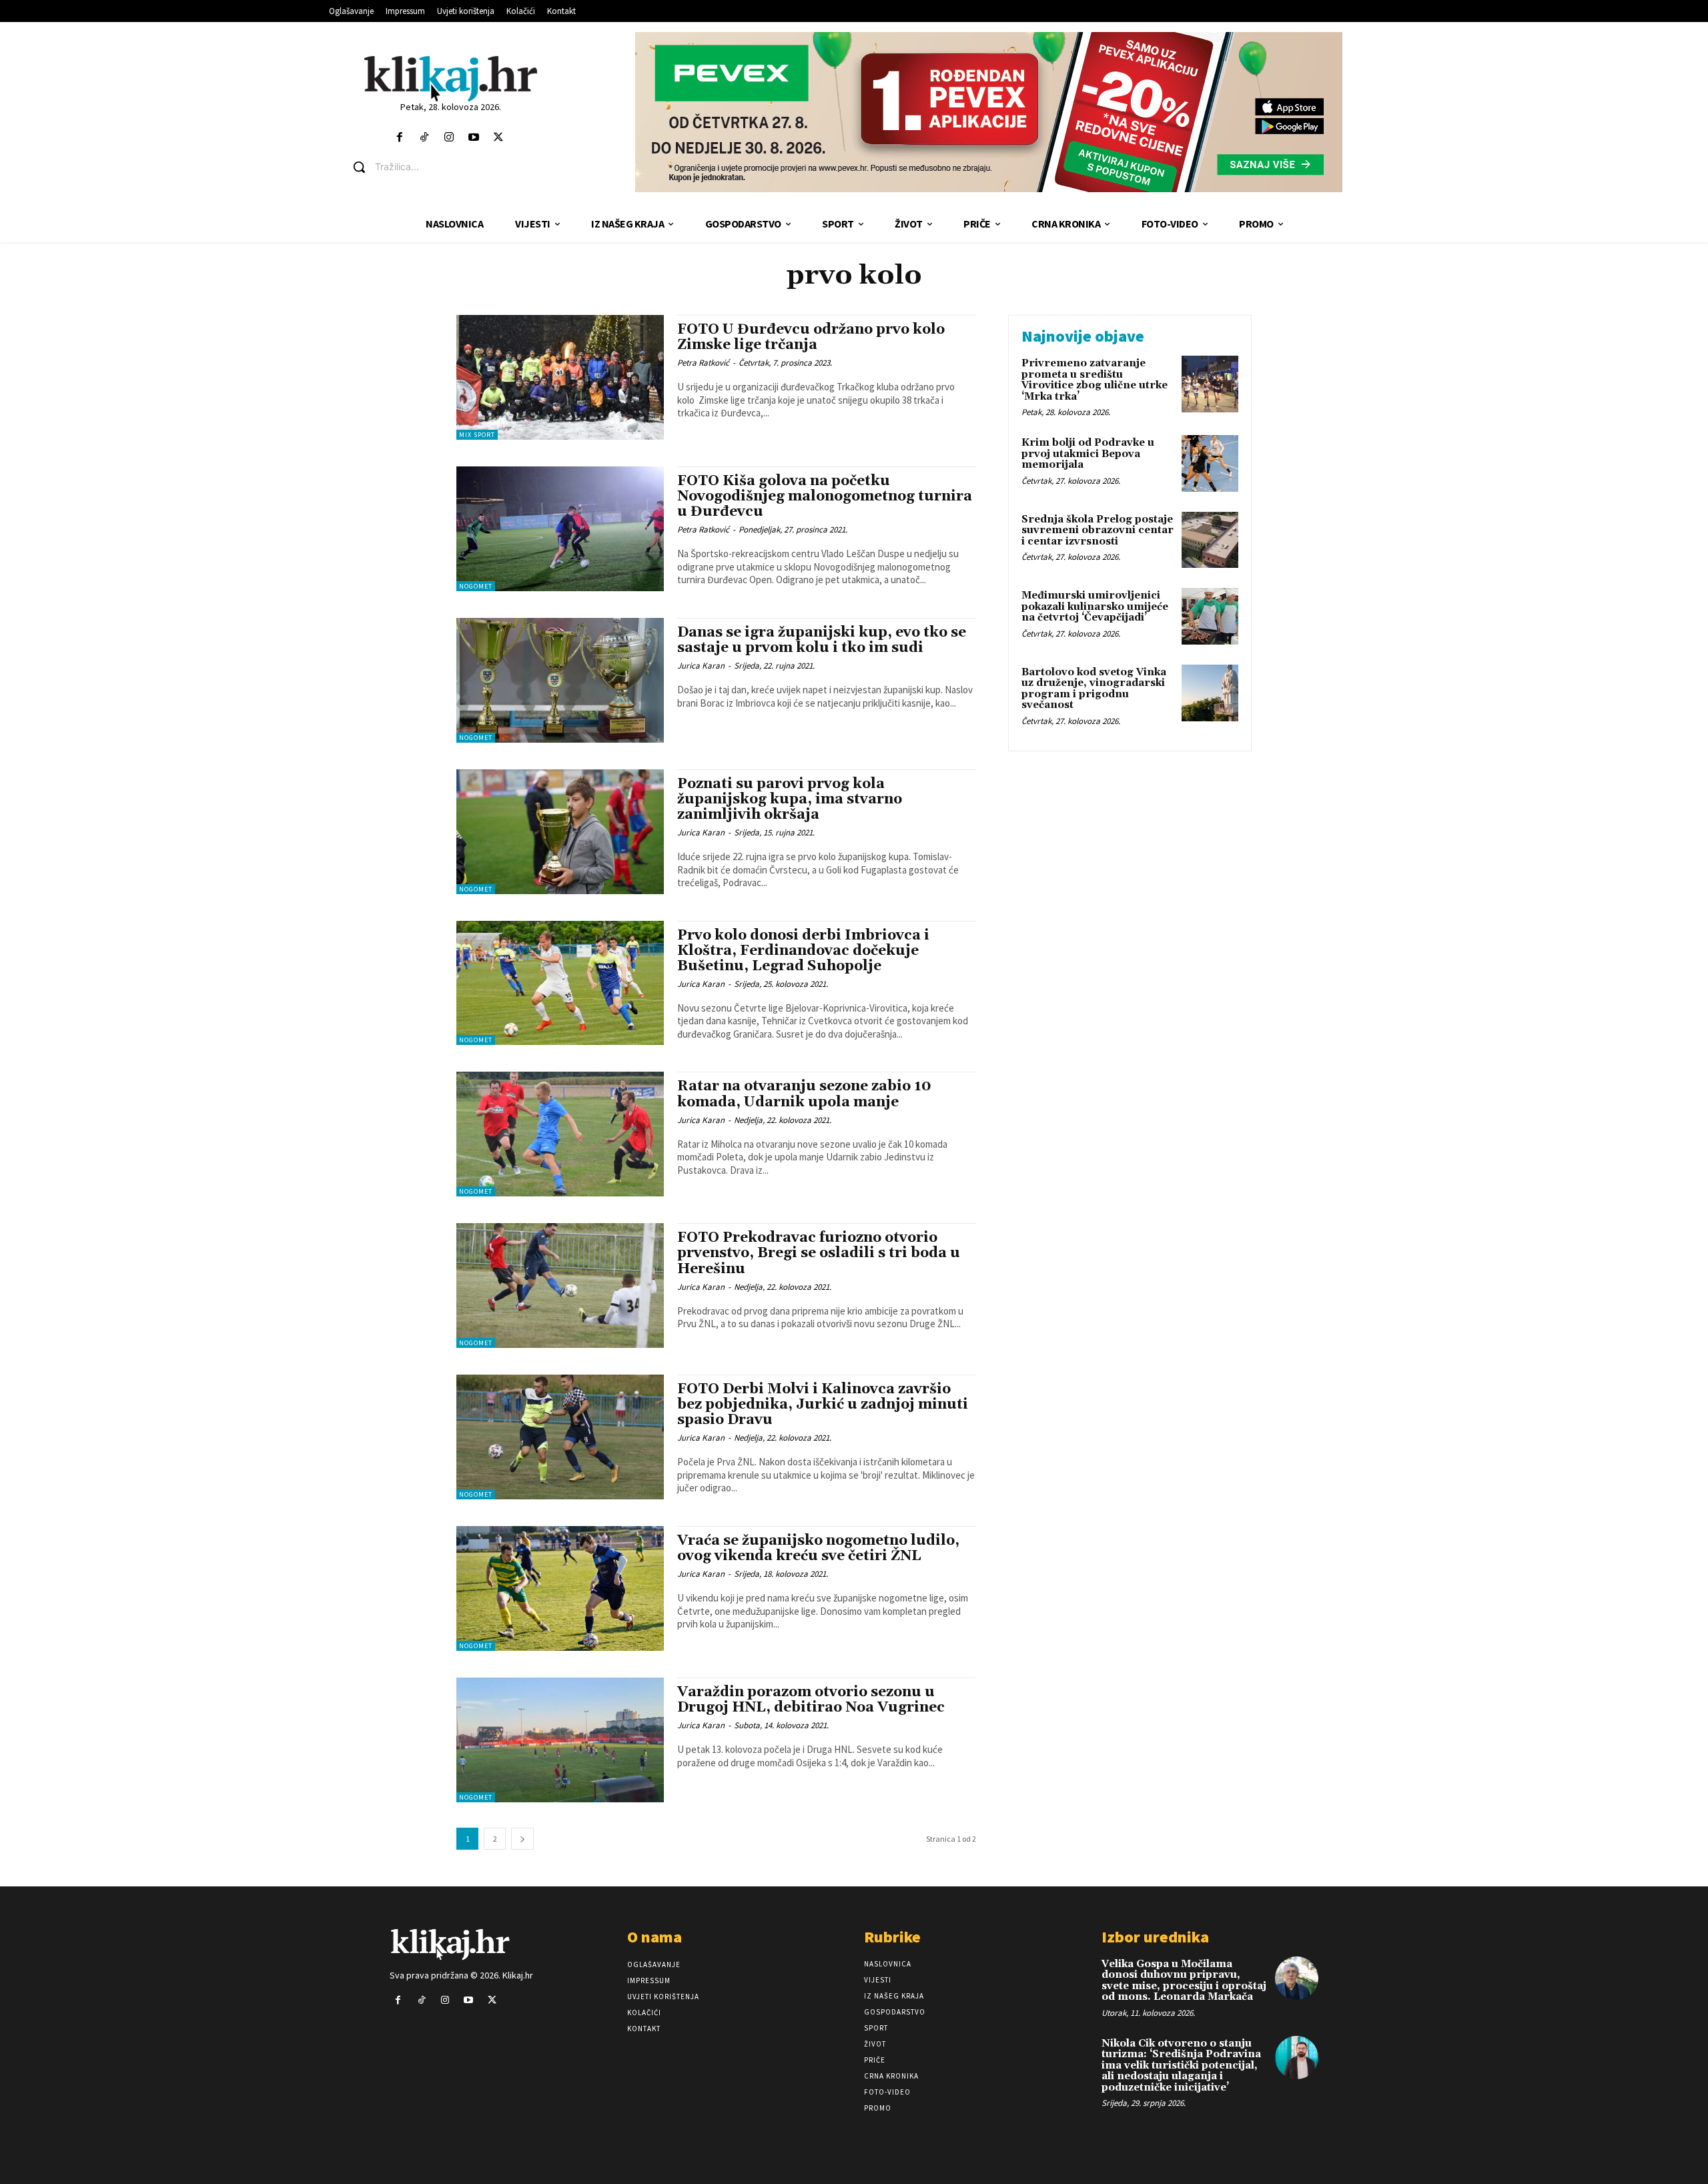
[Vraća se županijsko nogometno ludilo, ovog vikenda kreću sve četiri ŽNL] (560, 1588)
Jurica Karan (701, 666)
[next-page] (522, 1839)
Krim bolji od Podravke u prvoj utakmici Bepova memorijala (1088, 454)
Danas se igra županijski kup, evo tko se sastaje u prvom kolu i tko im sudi (822, 640)
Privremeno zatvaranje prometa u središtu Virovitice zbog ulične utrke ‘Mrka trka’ (1095, 380)
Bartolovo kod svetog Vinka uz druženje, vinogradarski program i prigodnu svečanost (1094, 689)
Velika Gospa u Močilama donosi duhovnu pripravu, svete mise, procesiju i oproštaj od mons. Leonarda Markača (1184, 1981)
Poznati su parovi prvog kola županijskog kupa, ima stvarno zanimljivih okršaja (790, 799)
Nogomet (476, 586)
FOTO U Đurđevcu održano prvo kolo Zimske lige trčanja (811, 337)
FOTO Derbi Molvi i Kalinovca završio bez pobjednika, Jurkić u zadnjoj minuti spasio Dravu (823, 1405)
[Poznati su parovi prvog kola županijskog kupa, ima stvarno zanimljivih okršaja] (560, 832)
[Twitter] (499, 138)
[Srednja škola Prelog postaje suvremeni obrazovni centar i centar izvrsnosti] (1210, 540)
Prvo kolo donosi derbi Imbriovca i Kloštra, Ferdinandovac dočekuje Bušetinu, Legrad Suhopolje (803, 951)
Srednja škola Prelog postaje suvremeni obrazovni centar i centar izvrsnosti (1098, 530)
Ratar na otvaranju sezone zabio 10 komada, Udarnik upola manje (804, 1094)
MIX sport (477, 435)
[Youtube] (474, 138)
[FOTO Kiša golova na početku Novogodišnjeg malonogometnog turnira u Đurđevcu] (560, 529)
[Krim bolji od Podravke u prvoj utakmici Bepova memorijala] (1210, 463)
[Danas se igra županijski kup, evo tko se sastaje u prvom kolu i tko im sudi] (560, 680)
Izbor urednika (1155, 1937)
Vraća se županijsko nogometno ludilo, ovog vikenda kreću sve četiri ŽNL (818, 1548)
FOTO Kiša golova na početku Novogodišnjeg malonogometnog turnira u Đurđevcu (825, 496)
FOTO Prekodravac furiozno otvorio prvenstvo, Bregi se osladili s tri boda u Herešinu (819, 1253)
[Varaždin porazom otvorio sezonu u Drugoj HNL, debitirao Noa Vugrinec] (560, 1740)
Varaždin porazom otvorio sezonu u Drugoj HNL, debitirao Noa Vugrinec (811, 1700)
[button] (461, 167)
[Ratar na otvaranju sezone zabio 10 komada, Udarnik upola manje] (560, 1134)
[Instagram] (449, 138)
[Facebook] (399, 138)
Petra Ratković (703, 363)
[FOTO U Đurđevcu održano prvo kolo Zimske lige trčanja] (560, 377)
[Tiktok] (424, 138)
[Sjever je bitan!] (451, 78)
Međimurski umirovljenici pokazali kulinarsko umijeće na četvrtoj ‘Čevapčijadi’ (1095, 607)
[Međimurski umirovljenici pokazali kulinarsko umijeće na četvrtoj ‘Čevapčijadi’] (1210, 616)
